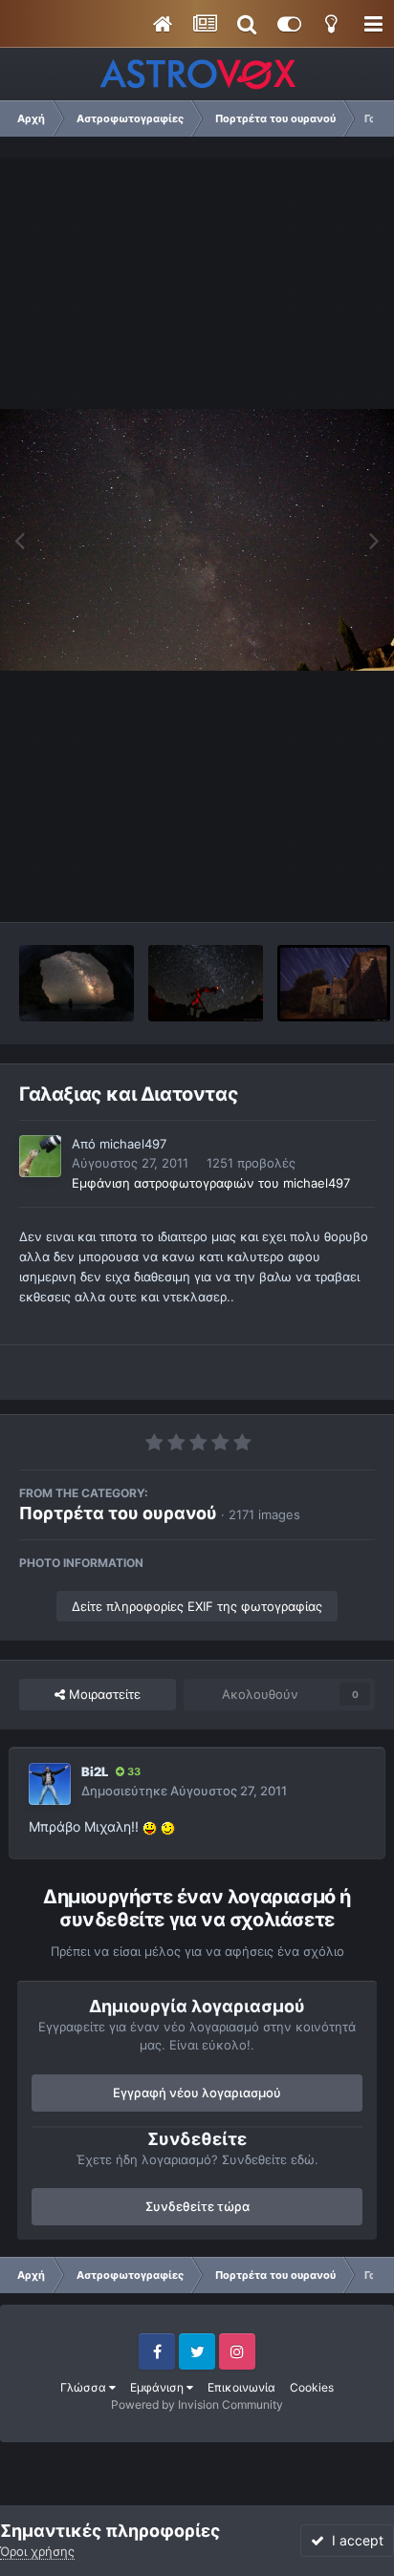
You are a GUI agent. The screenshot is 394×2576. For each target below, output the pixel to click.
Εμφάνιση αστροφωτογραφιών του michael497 (211, 1183)
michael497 (133, 1144)
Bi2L (95, 1771)
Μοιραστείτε (103, 1694)
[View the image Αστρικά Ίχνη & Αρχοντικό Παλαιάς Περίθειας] (334, 983)
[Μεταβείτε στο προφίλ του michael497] (40, 1156)
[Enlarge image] (150, 1826)
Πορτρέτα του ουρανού (118, 1513)
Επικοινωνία (241, 2387)
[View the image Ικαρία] (77, 983)
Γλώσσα (85, 2387)
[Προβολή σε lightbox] (197, 540)
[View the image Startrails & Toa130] (206, 983)
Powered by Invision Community (197, 2404)
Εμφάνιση (158, 2387)
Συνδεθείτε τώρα (197, 2206)
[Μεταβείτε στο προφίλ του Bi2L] (50, 1784)
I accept (354, 2540)
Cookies (312, 2387)
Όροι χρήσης (37, 2551)
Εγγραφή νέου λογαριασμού (197, 2093)
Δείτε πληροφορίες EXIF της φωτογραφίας (197, 1606)
